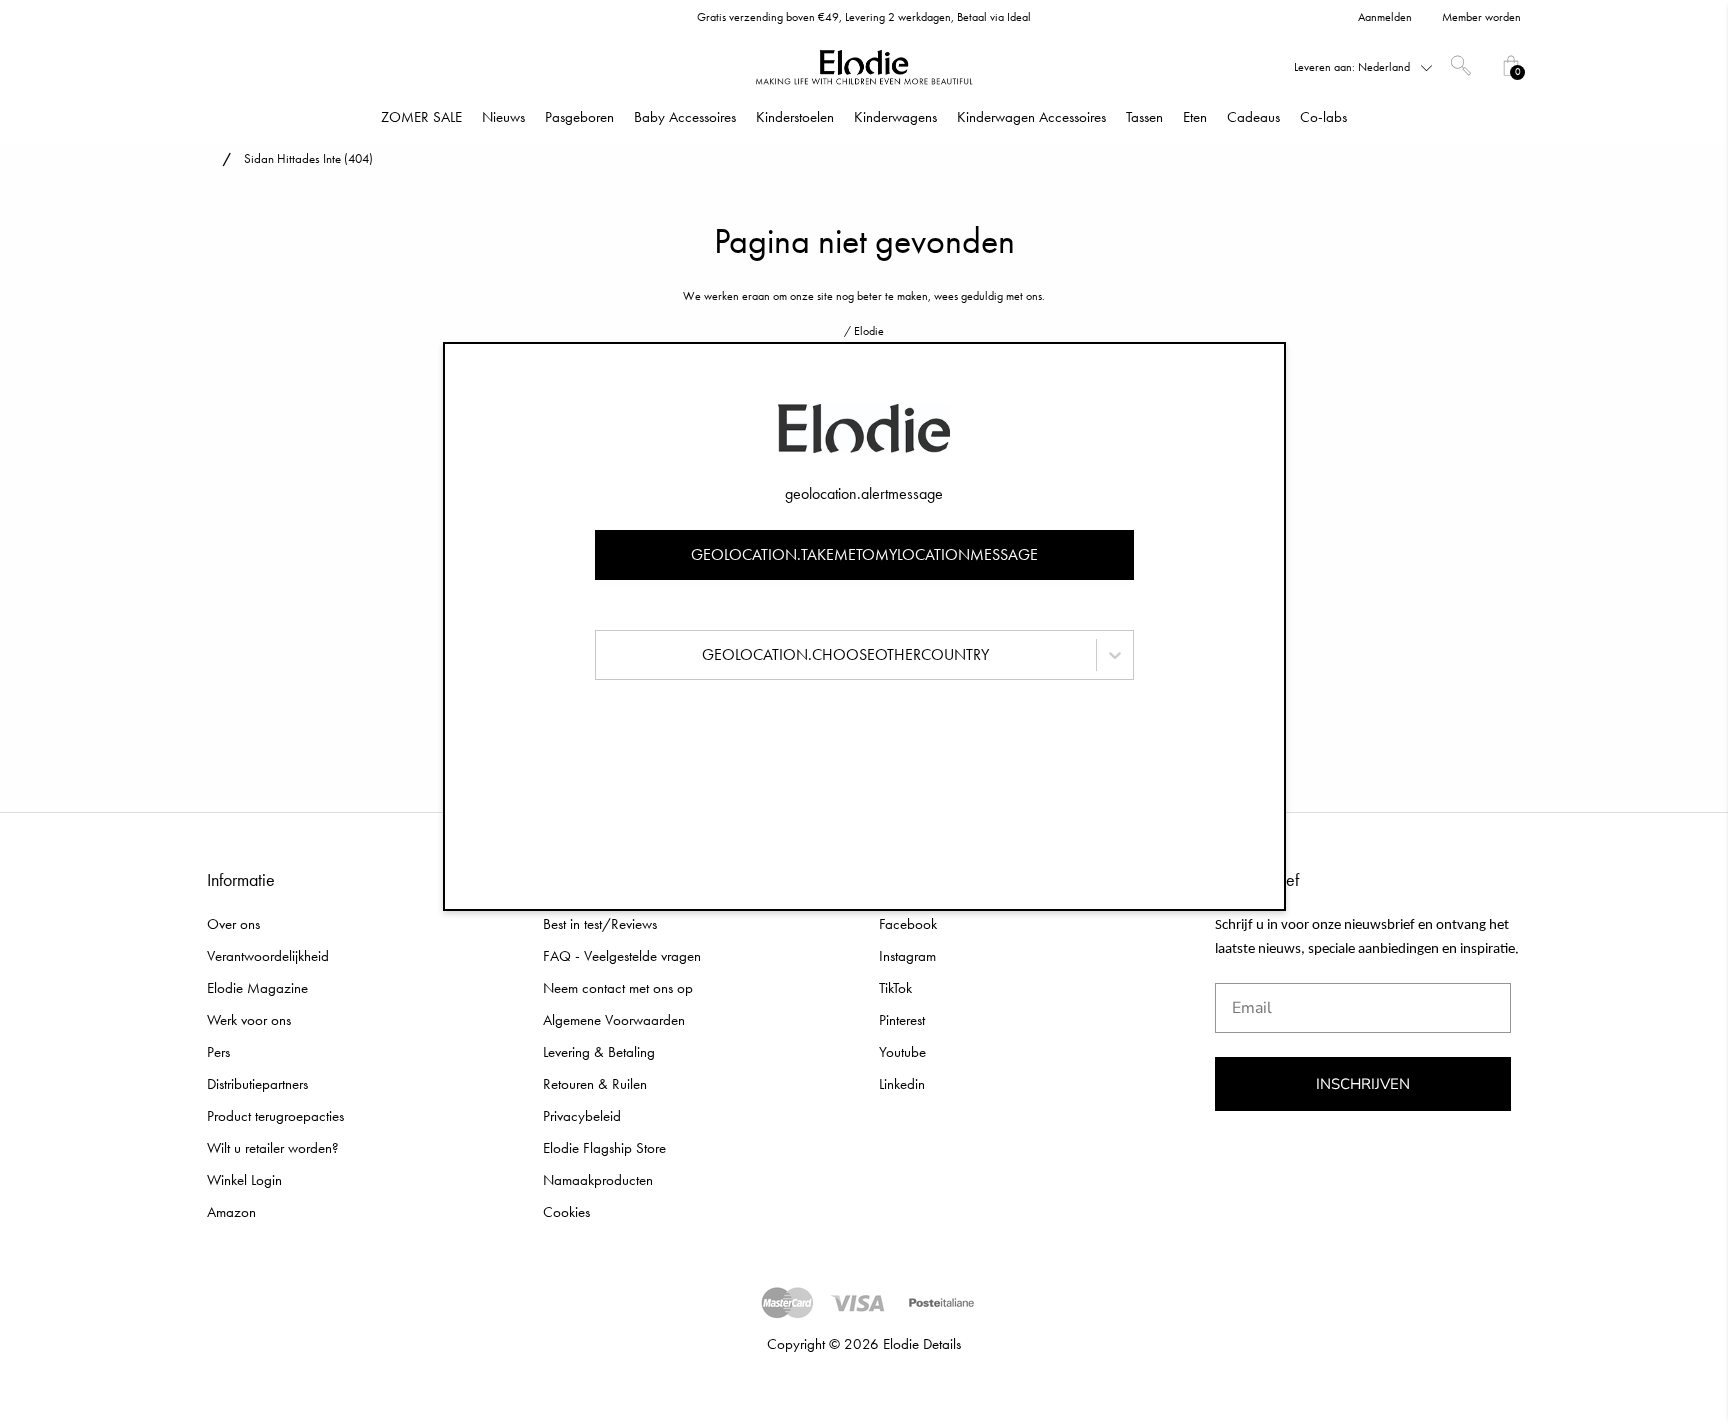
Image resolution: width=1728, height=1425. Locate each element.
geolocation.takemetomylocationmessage (864, 554)
